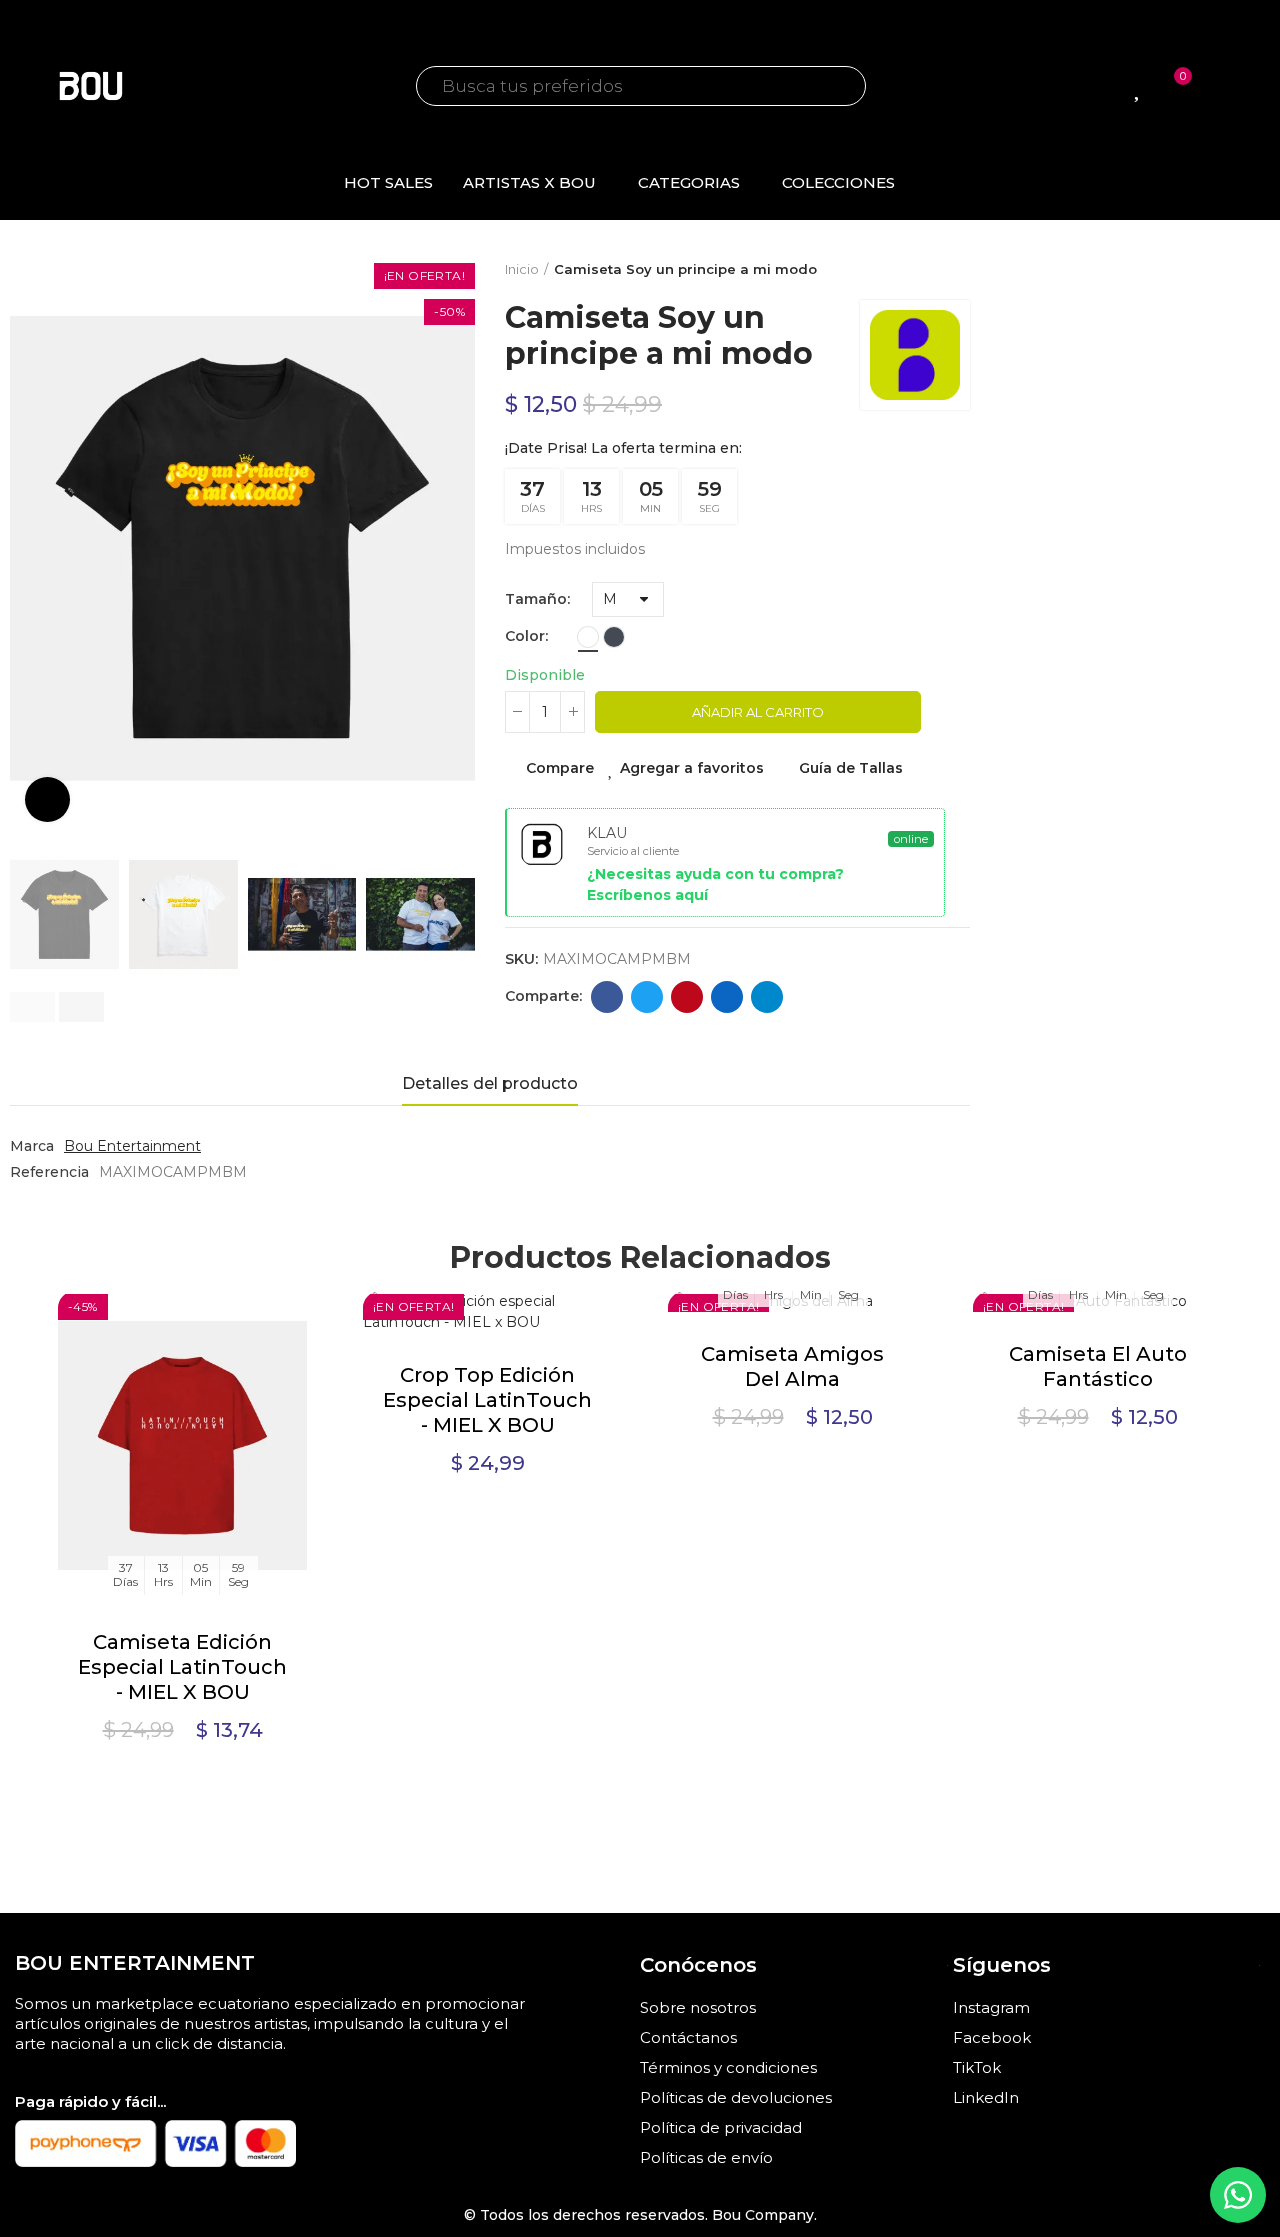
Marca (32, 1146)
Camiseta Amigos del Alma (792, 1366)
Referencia (49, 1172)
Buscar (831, 86)
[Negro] (614, 637)
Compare (560, 768)
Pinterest (687, 997)
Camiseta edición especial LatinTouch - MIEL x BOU (182, 1667)
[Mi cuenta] (1218, 86)
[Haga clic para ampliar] (47, 799)
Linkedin (727, 997)
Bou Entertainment (132, 1146)
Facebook (607, 997)
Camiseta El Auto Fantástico (1098, 1366)
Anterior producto (905, 270)
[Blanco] (588, 637)
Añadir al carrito (758, 712)
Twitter (647, 997)
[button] (32, 1007)
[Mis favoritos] (1139, 86)
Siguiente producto (955, 270)
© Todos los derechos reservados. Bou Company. (640, 2215)
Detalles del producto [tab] (490, 1083)
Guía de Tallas (851, 768)
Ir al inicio (930, 270)
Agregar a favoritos (692, 768)
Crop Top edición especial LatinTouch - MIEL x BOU (487, 1400)
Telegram (767, 997)
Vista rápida (257, 1406)
